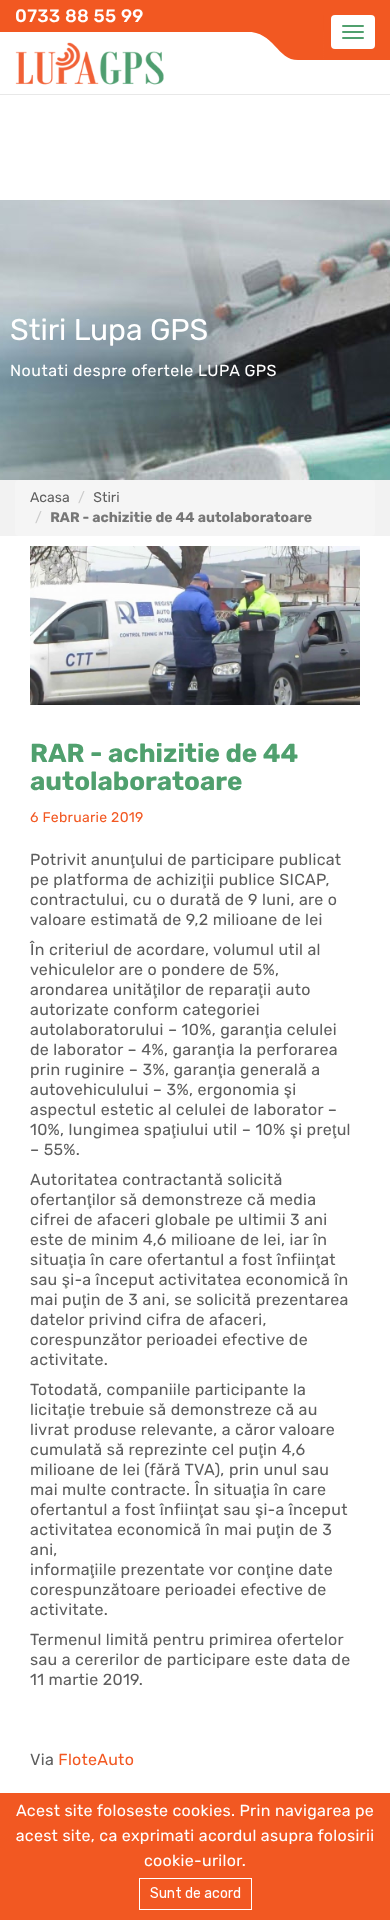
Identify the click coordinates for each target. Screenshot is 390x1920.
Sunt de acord (195, 1893)
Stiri (106, 497)
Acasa (50, 497)
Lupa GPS (90, 64)
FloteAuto (96, 1759)
